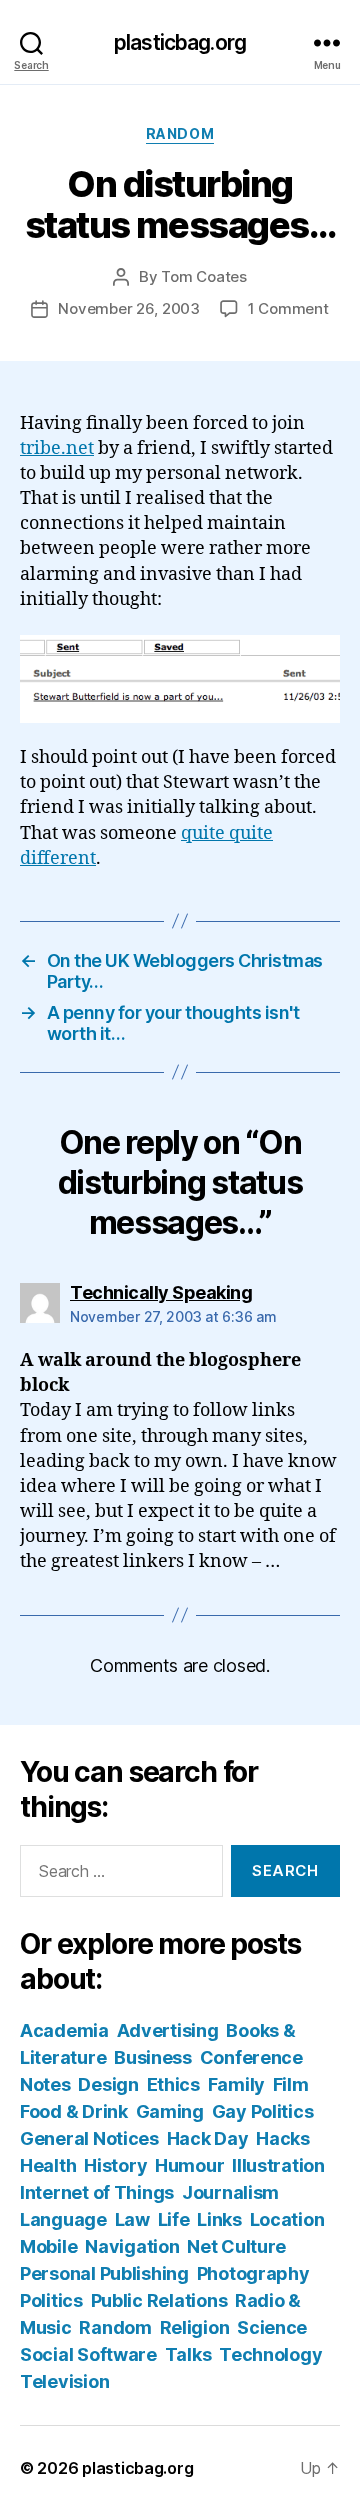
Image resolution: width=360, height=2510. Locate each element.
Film (291, 2084)
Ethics (173, 2084)
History (115, 2165)
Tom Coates (203, 276)
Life (174, 2219)
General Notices (89, 2138)
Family (236, 2084)
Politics (51, 2300)
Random (180, 133)
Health (48, 2165)
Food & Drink (74, 2111)
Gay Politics (263, 2111)
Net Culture (236, 2246)
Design (108, 2084)
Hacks (283, 2138)
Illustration (278, 2165)
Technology (270, 2354)
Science (272, 2327)
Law (132, 2219)
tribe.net (57, 448)
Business (153, 2057)
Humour (189, 2165)
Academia (64, 2030)
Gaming (170, 2111)
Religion (195, 2327)
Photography (253, 2273)
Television (64, 2381)
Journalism (230, 2192)
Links (219, 2219)
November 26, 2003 (129, 308)
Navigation (132, 2246)
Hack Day (208, 2138)
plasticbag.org (180, 42)
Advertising (168, 2030)
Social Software (88, 2354)
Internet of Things (97, 2192)
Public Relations (159, 2300)
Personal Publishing (104, 2273)
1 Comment (288, 308)
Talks (188, 2354)
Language (63, 2219)
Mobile (48, 2246)
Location (287, 2219)
